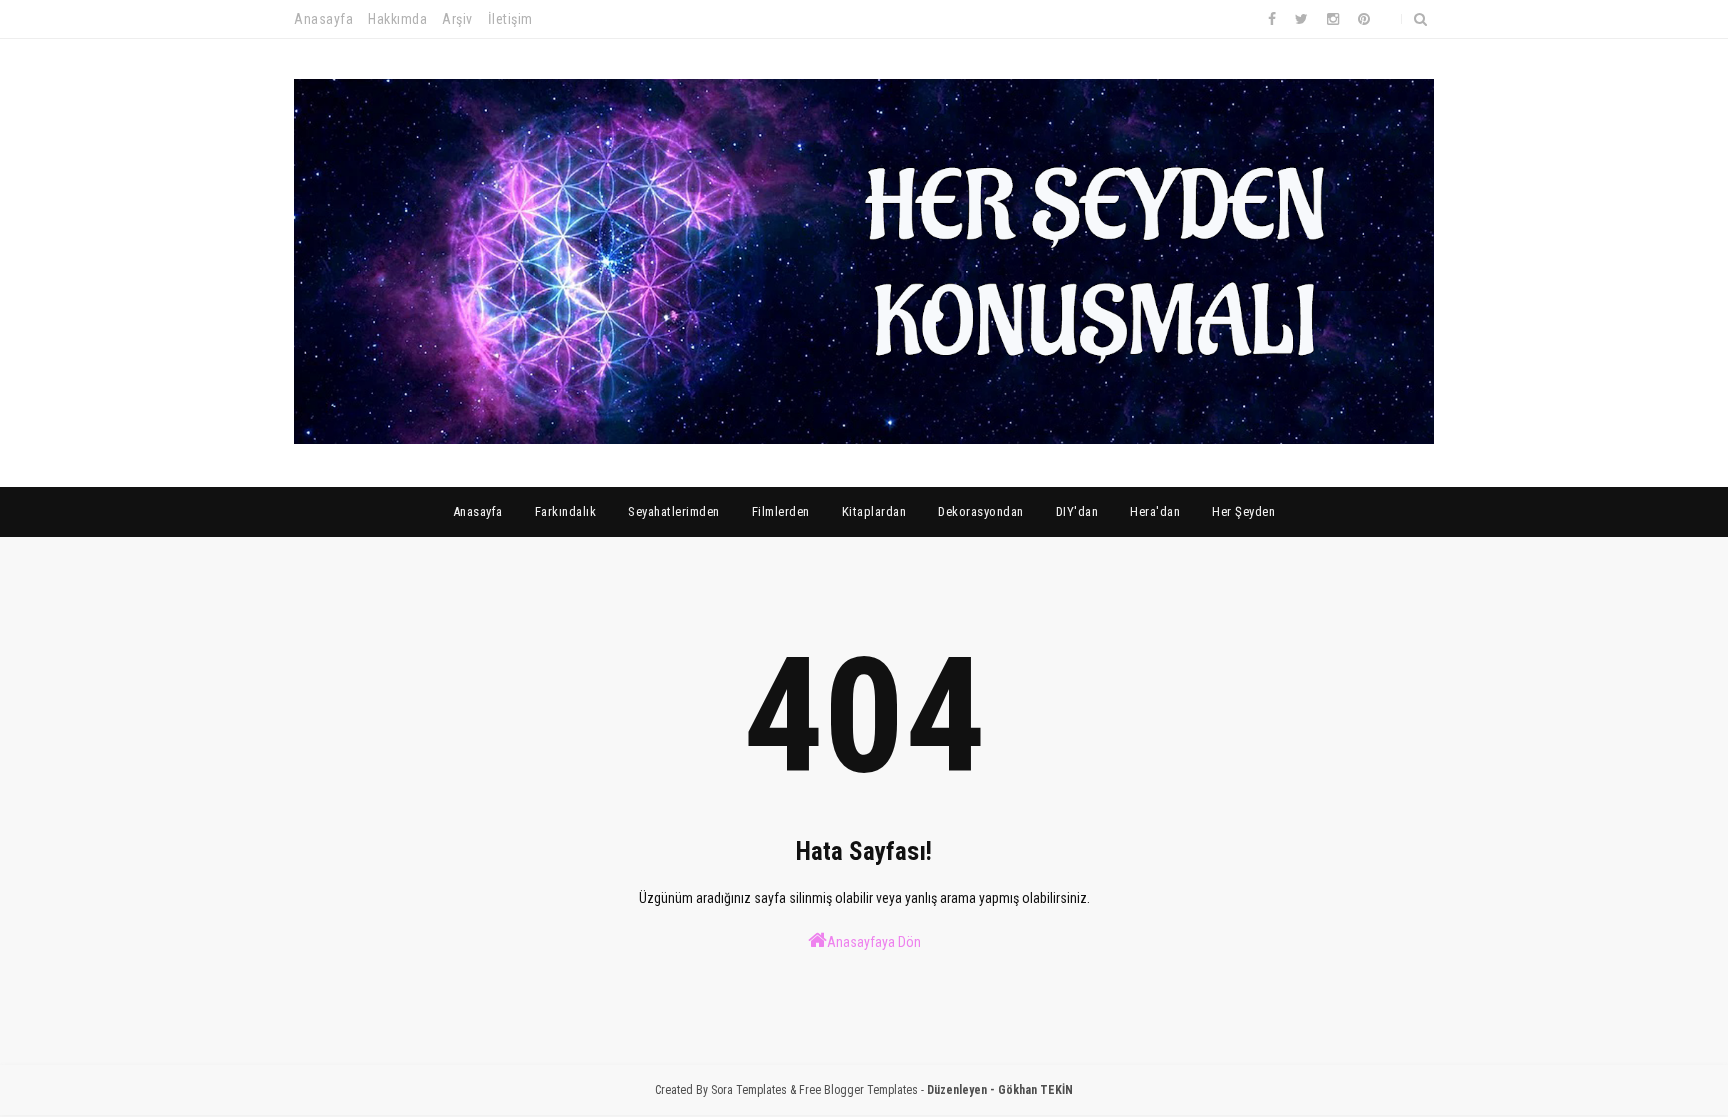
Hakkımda (397, 19)
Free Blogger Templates (858, 1090)
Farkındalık (566, 511)
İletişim (510, 19)
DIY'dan (1077, 511)
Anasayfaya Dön (874, 942)
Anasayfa (323, 19)
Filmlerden (781, 511)
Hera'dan (1155, 511)
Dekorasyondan (981, 511)
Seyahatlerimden (674, 511)
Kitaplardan (874, 511)
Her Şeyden (1243, 511)
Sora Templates (749, 1090)
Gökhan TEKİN (1035, 1090)
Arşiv (457, 19)
